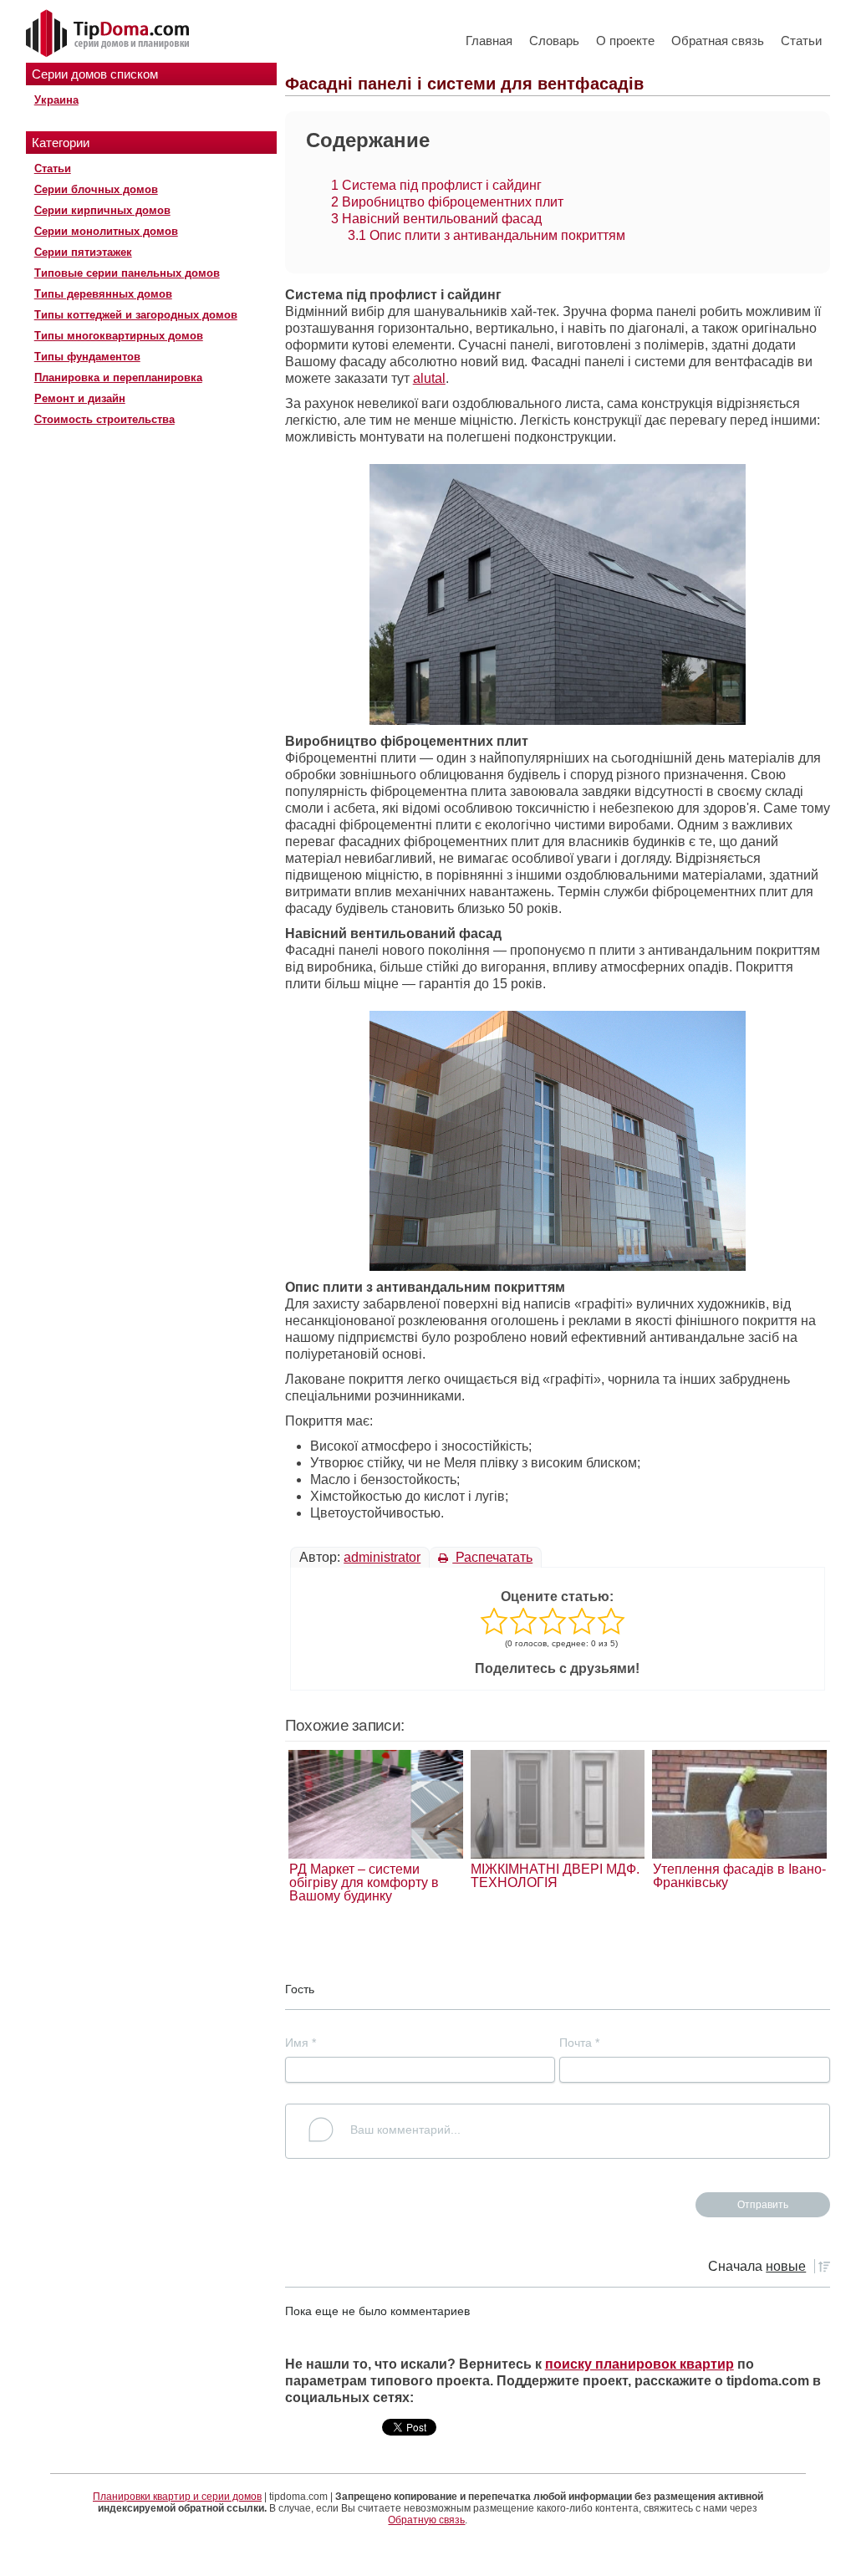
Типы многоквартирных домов (119, 336)
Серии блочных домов (96, 189)
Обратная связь (718, 41)
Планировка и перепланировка (118, 377)
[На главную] (110, 34)
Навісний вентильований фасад (436, 219)
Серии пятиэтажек (83, 252)
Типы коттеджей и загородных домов (136, 315)
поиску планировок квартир (639, 2364)
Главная (489, 41)
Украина (56, 100)
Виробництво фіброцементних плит (447, 202)
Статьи (801, 41)
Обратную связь (426, 2520)
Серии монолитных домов (106, 231)
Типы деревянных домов (103, 294)
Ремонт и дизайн (80, 398)
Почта (579, 2043)
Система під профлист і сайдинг (436, 185)
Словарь (554, 41)
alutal (429, 378)
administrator (382, 1557)
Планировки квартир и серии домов (177, 2497)
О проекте (625, 41)
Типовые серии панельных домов (127, 273)
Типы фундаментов (87, 357)
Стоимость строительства (104, 419)
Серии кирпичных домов (102, 210)
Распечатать (492, 1557)
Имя (301, 2043)
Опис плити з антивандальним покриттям (487, 235)
